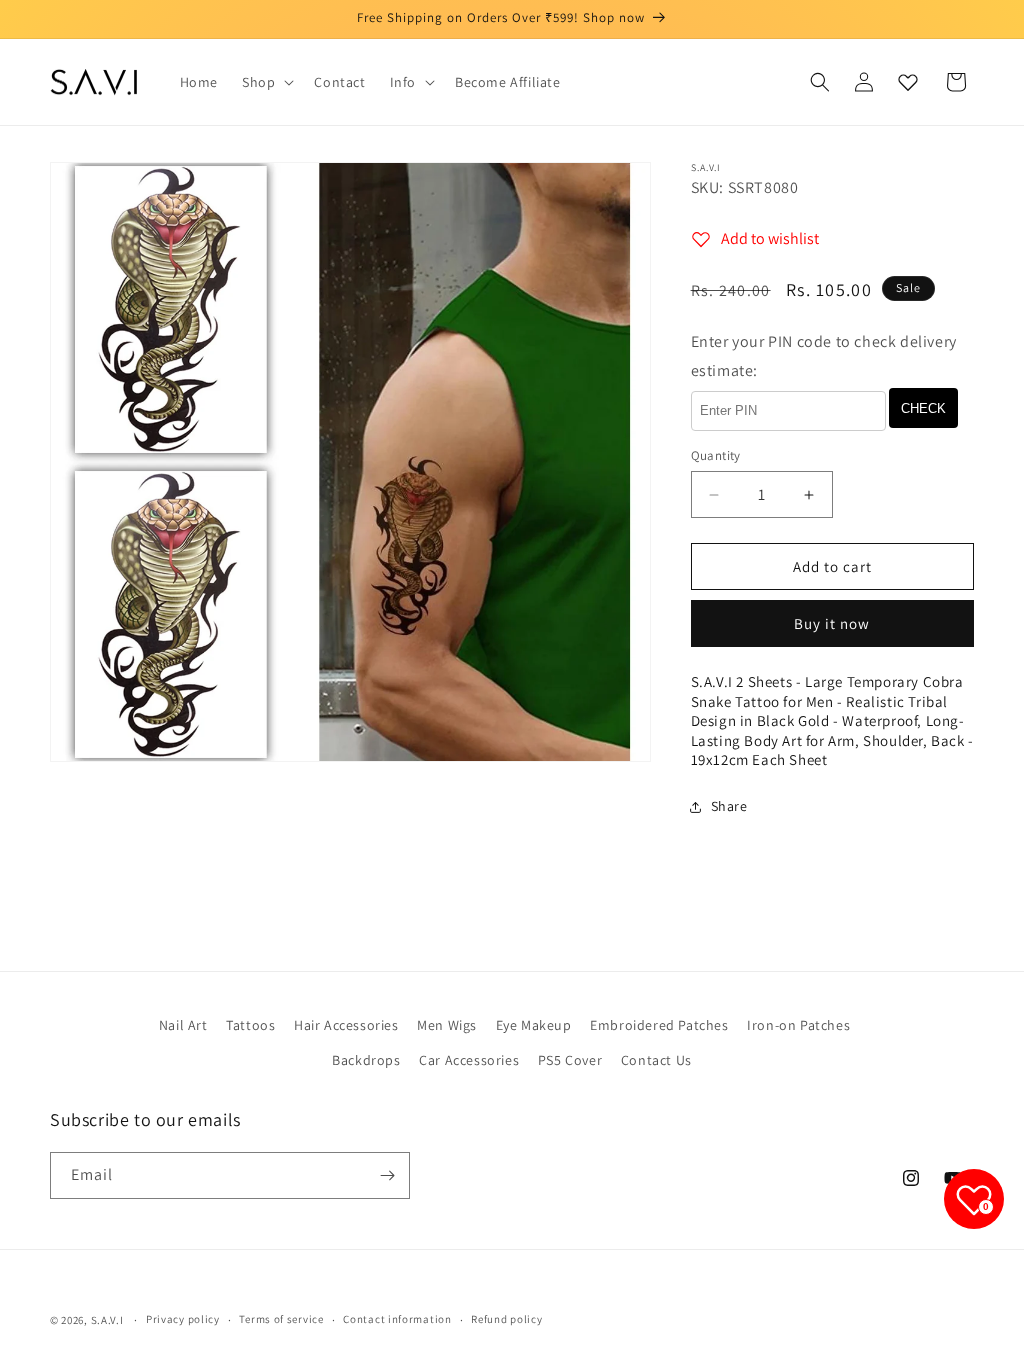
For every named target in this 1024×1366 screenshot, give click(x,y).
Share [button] (729, 806)
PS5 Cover (570, 1060)
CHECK (923, 408)
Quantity (716, 455)
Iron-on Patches (798, 1025)
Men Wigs (447, 1025)
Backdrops (366, 1060)
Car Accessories (469, 1060)
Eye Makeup (534, 1025)
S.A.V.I (107, 1320)
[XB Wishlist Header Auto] (908, 82)
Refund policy (506, 1319)
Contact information (397, 1319)
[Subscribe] (387, 1175)
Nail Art (183, 1025)
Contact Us (656, 1060)
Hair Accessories (346, 1025)
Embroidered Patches (659, 1025)
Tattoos (250, 1025)
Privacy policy (183, 1319)
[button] (266, 82)
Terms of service (281, 1319)
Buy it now (832, 623)
